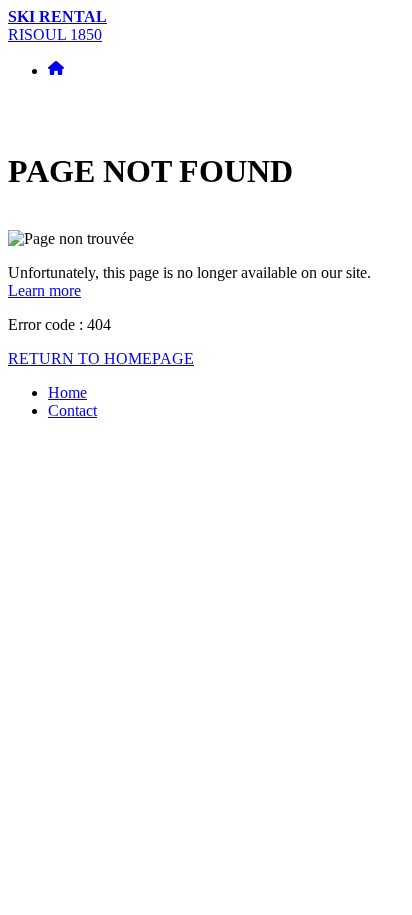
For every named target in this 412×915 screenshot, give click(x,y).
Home (67, 392)
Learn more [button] (44, 290)
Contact (72, 410)
